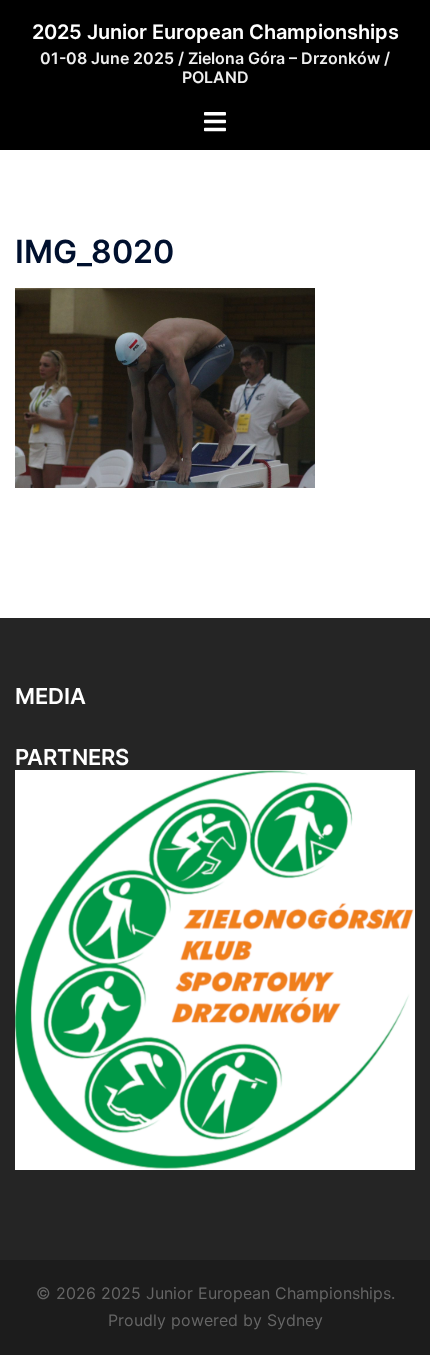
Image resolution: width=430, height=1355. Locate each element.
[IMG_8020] (165, 386)
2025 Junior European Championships (215, 32)
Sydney (295, 1320)
